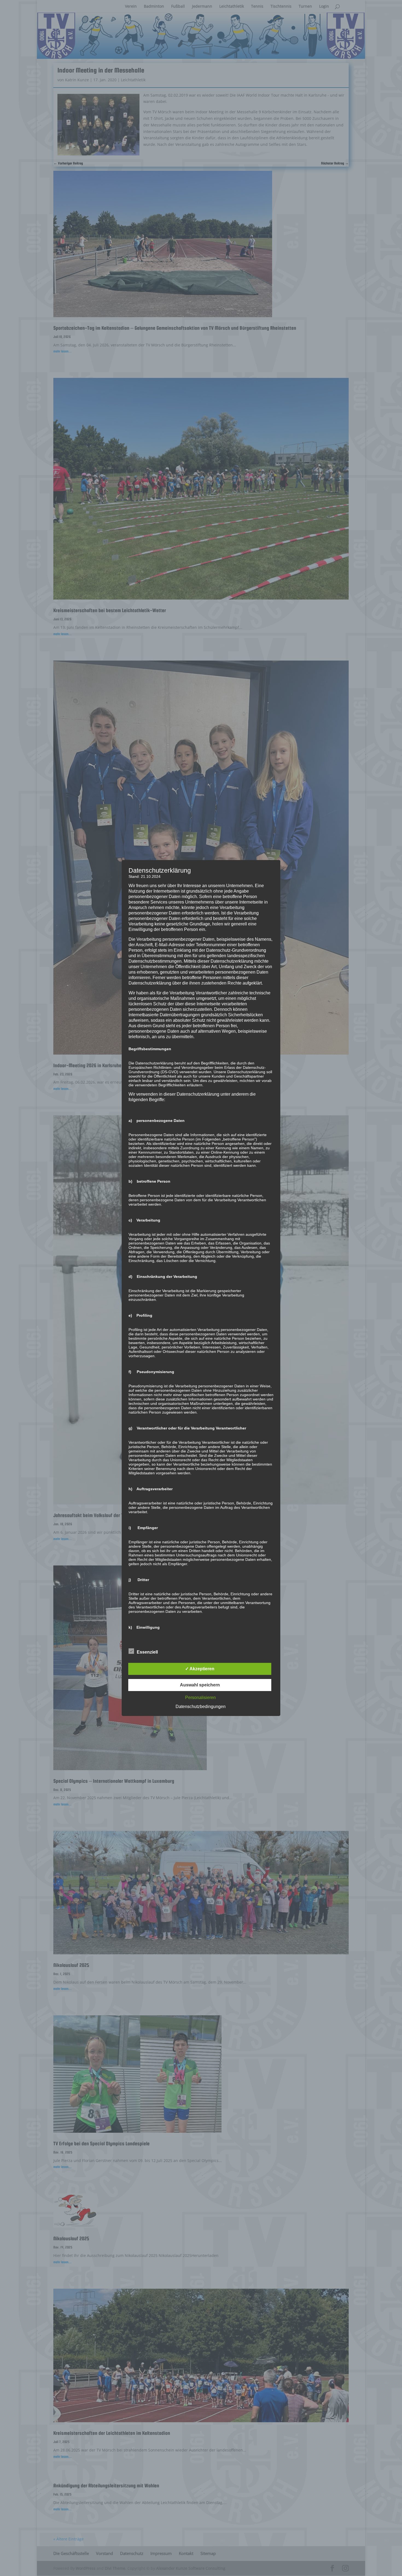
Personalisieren (200, 1697)
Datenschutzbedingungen (201, 1707)
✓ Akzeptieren (200, 1669)
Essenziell (147, 1652)
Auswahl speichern (200, 1685)
